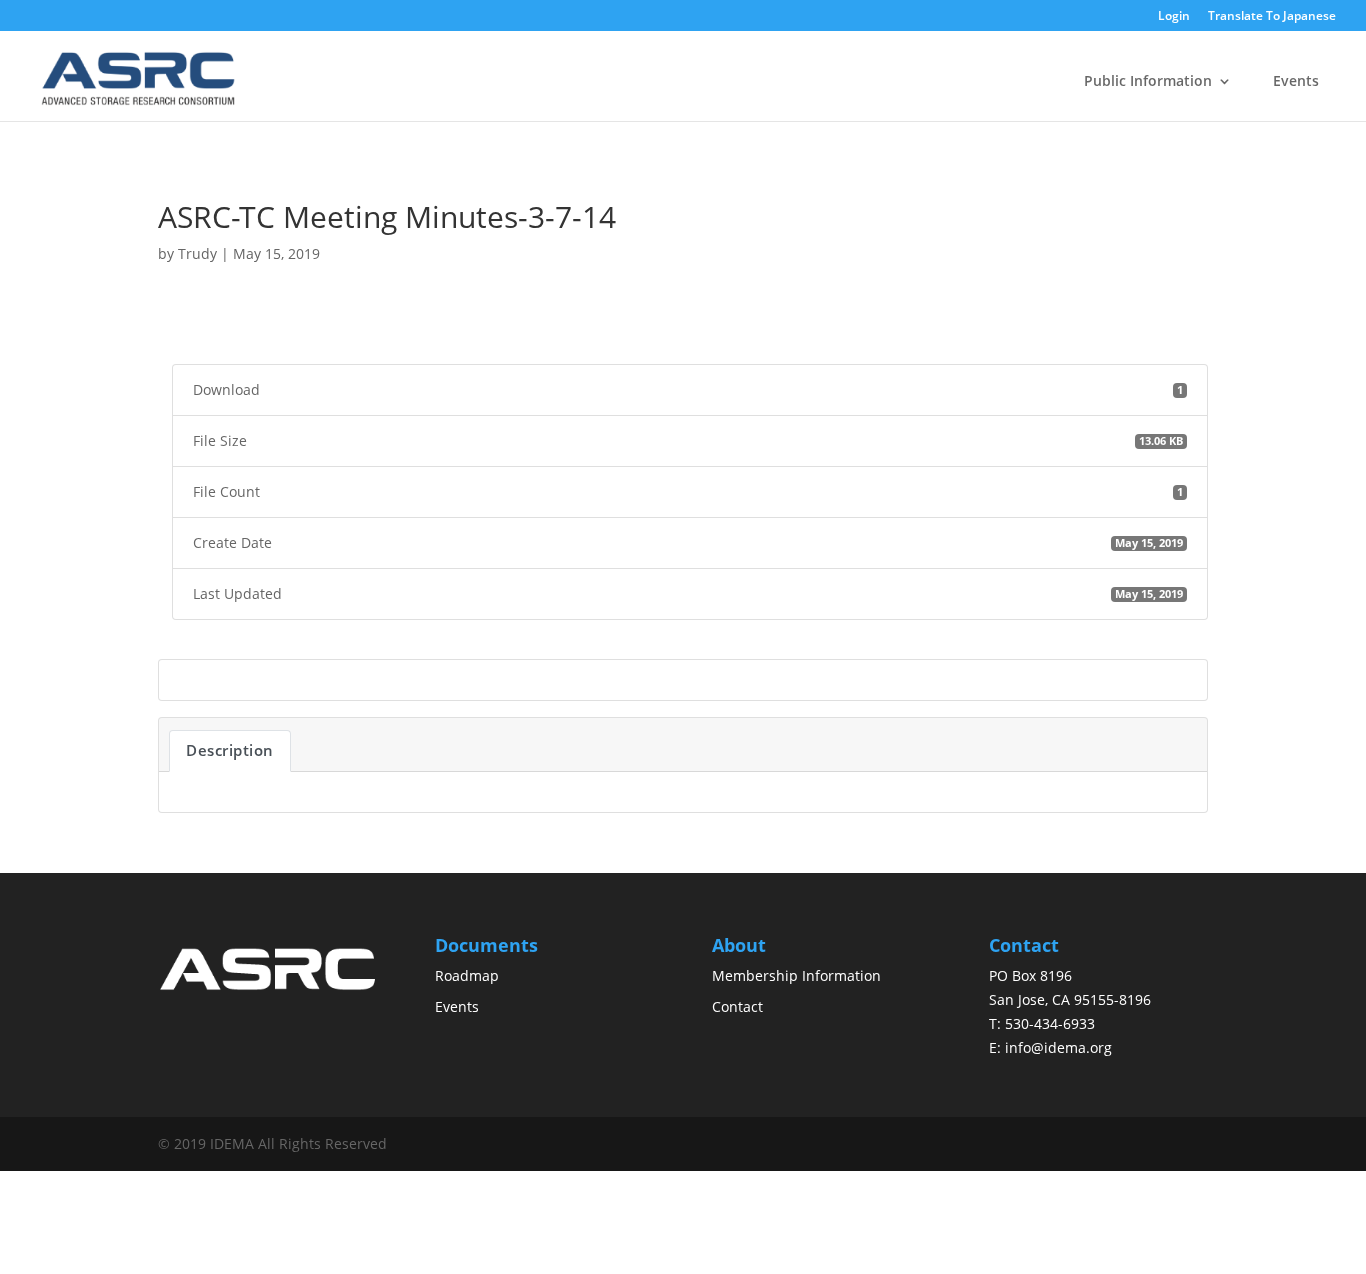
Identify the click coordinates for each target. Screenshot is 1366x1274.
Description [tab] (230, 750)
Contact (737, 1006)
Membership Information (796, 975)
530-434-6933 (1050, 1023)
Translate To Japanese (1272, 16)
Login (1174, 17)
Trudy (197, 253)
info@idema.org (1058, 1047)
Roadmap (467, 975)
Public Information (1148, 80)
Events (1296, 80)
